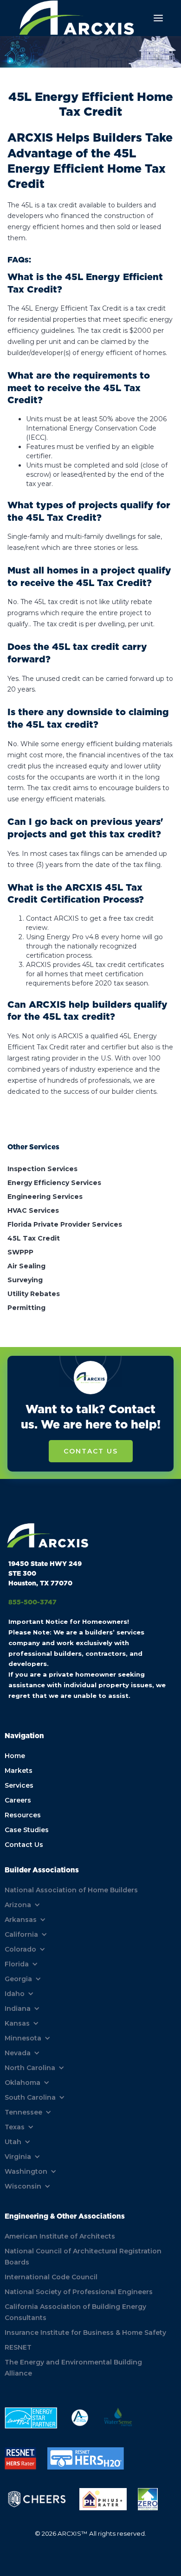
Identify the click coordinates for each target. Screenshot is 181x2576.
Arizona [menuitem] (18, 1905)
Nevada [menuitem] (18, 2053)
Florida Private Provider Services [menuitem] (65, 1224)
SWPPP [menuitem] (20, 1252)
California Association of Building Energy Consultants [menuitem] (75, 2312)
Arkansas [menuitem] (21, 1920)
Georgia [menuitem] (18, 1979)
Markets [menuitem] (19, 1771)
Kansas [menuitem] (17, 2023)
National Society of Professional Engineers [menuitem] (79, 2292)
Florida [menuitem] (17, 1964)
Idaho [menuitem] (15, 1994)
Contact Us (91, 1451)
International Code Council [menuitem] (51, 2277)
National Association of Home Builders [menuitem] (71, 1890)
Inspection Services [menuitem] (42, 1169)
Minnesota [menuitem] (23, 2038)
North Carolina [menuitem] (30, 2068)
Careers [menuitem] (18, 1800)
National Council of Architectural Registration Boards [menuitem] (83, 2257)
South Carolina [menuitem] (30, 2097)
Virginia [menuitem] (18, 2157)
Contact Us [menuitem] (24, 1845)
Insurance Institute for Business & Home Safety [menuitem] (85, 2333)
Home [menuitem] (15, 1756)
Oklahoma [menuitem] (23, 2083)
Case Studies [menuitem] (27, 1830)
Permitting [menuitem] (26, 1308)
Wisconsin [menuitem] (23, 2186)
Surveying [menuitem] (25, 1280)
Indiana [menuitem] (18, 2008)
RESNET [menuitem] (18, 2347)
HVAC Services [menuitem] (33, 1210)
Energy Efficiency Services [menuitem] (54, 1183)
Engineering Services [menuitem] (45, 1197)
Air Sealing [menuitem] (26, 1266)
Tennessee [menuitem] (23, 2112)
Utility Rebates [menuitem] (34, 1294)
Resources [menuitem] (23, 1815)
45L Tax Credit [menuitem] (34, 1238)
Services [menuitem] (19, 1785)
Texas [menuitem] (15, 2127)
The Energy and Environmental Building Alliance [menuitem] (73, 2368)
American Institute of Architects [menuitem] (60, 2236)
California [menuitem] (21, 1934)
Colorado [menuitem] (20, 1949)
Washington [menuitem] (26, 2171)
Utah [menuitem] (13, 2142)
